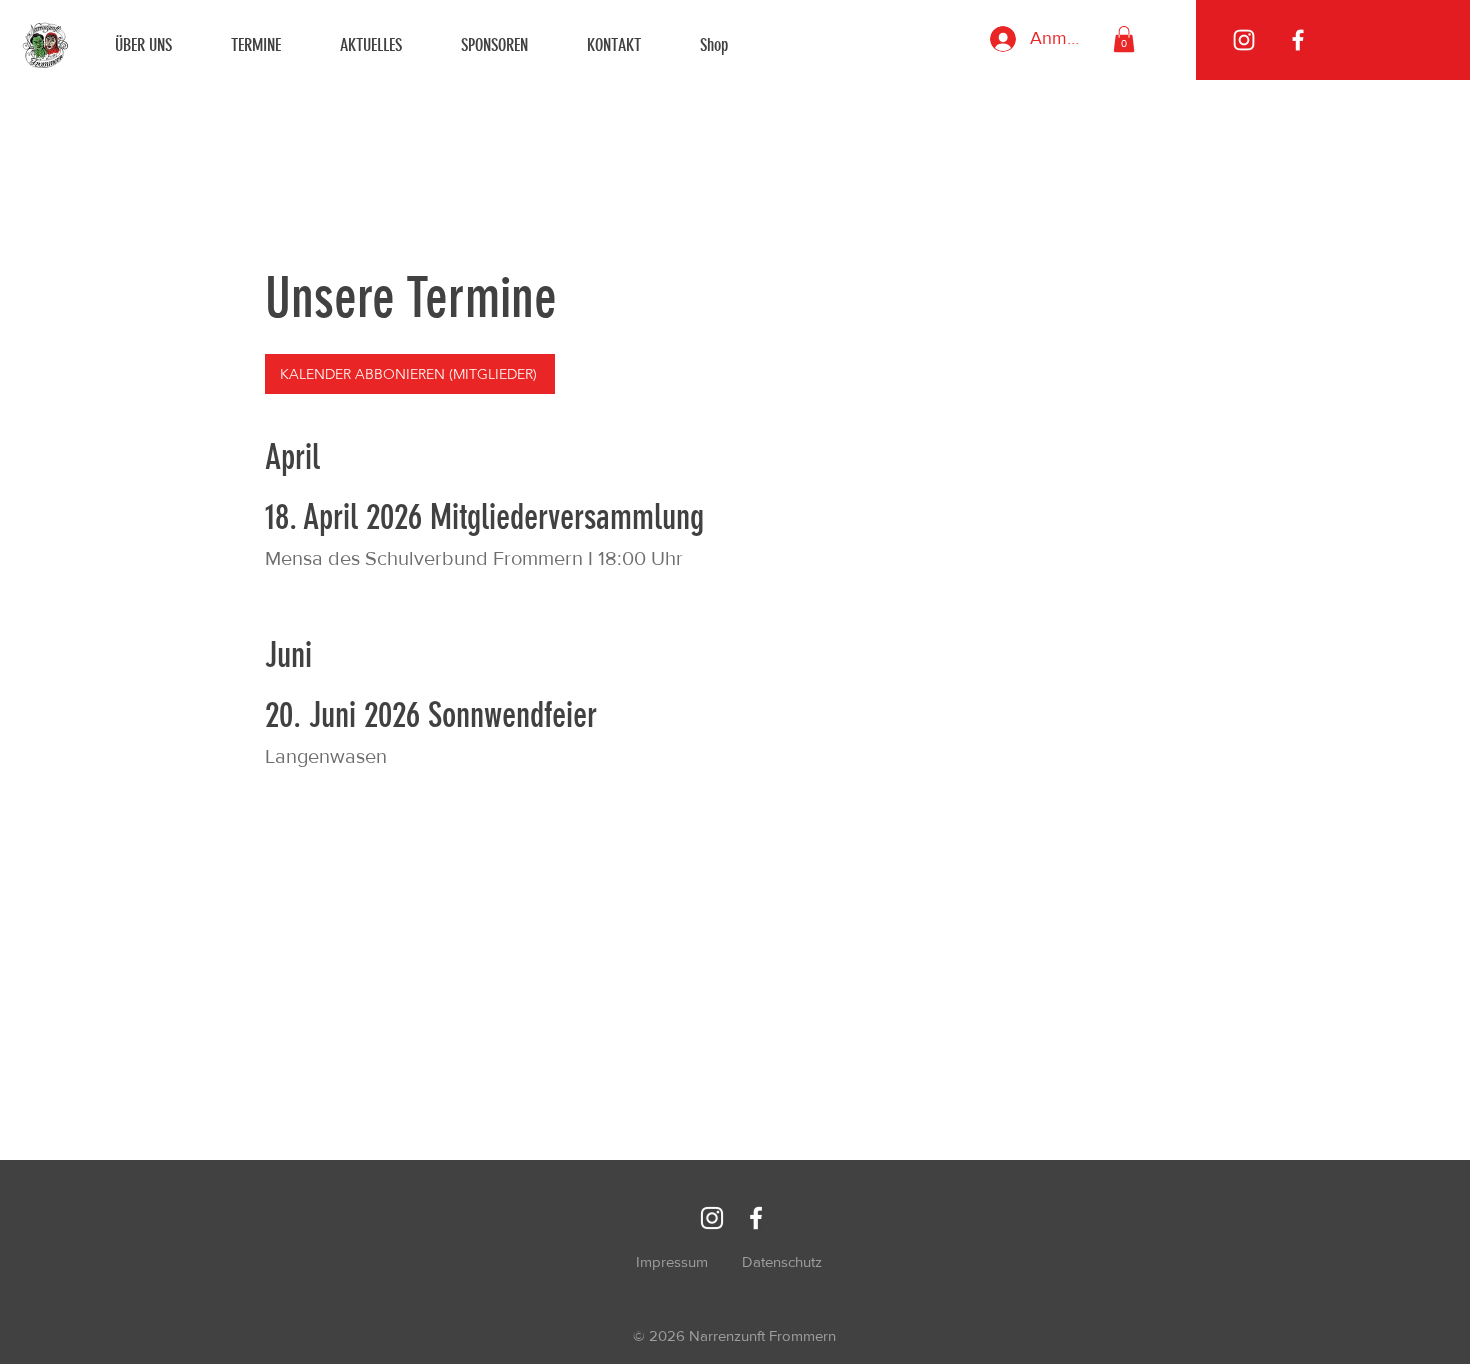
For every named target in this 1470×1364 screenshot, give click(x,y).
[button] (1124, 39)
